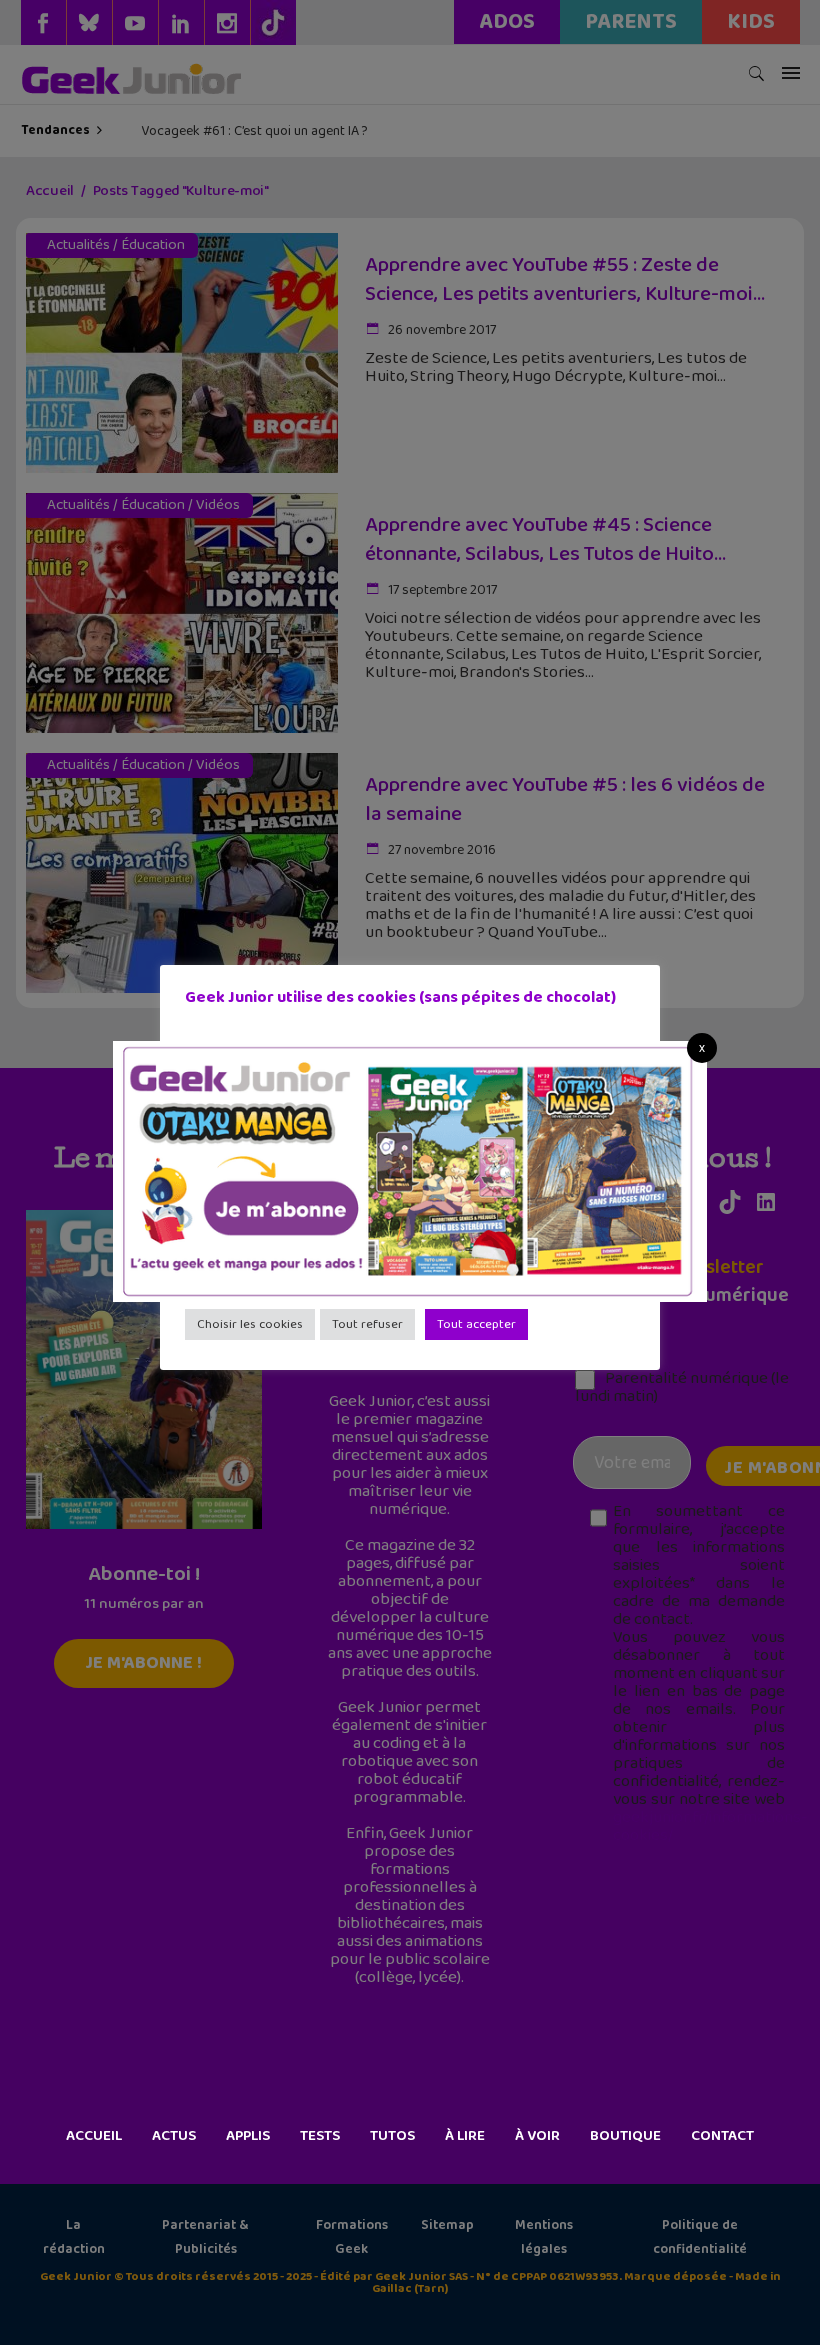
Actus (174, 2136)
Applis (248, 2136)
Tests (320, 2136)
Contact (722, 2136)
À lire (465, 2136)
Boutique (625, 2136)
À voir (537, 2136)
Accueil (94, 2136)
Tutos (392, 2136)
